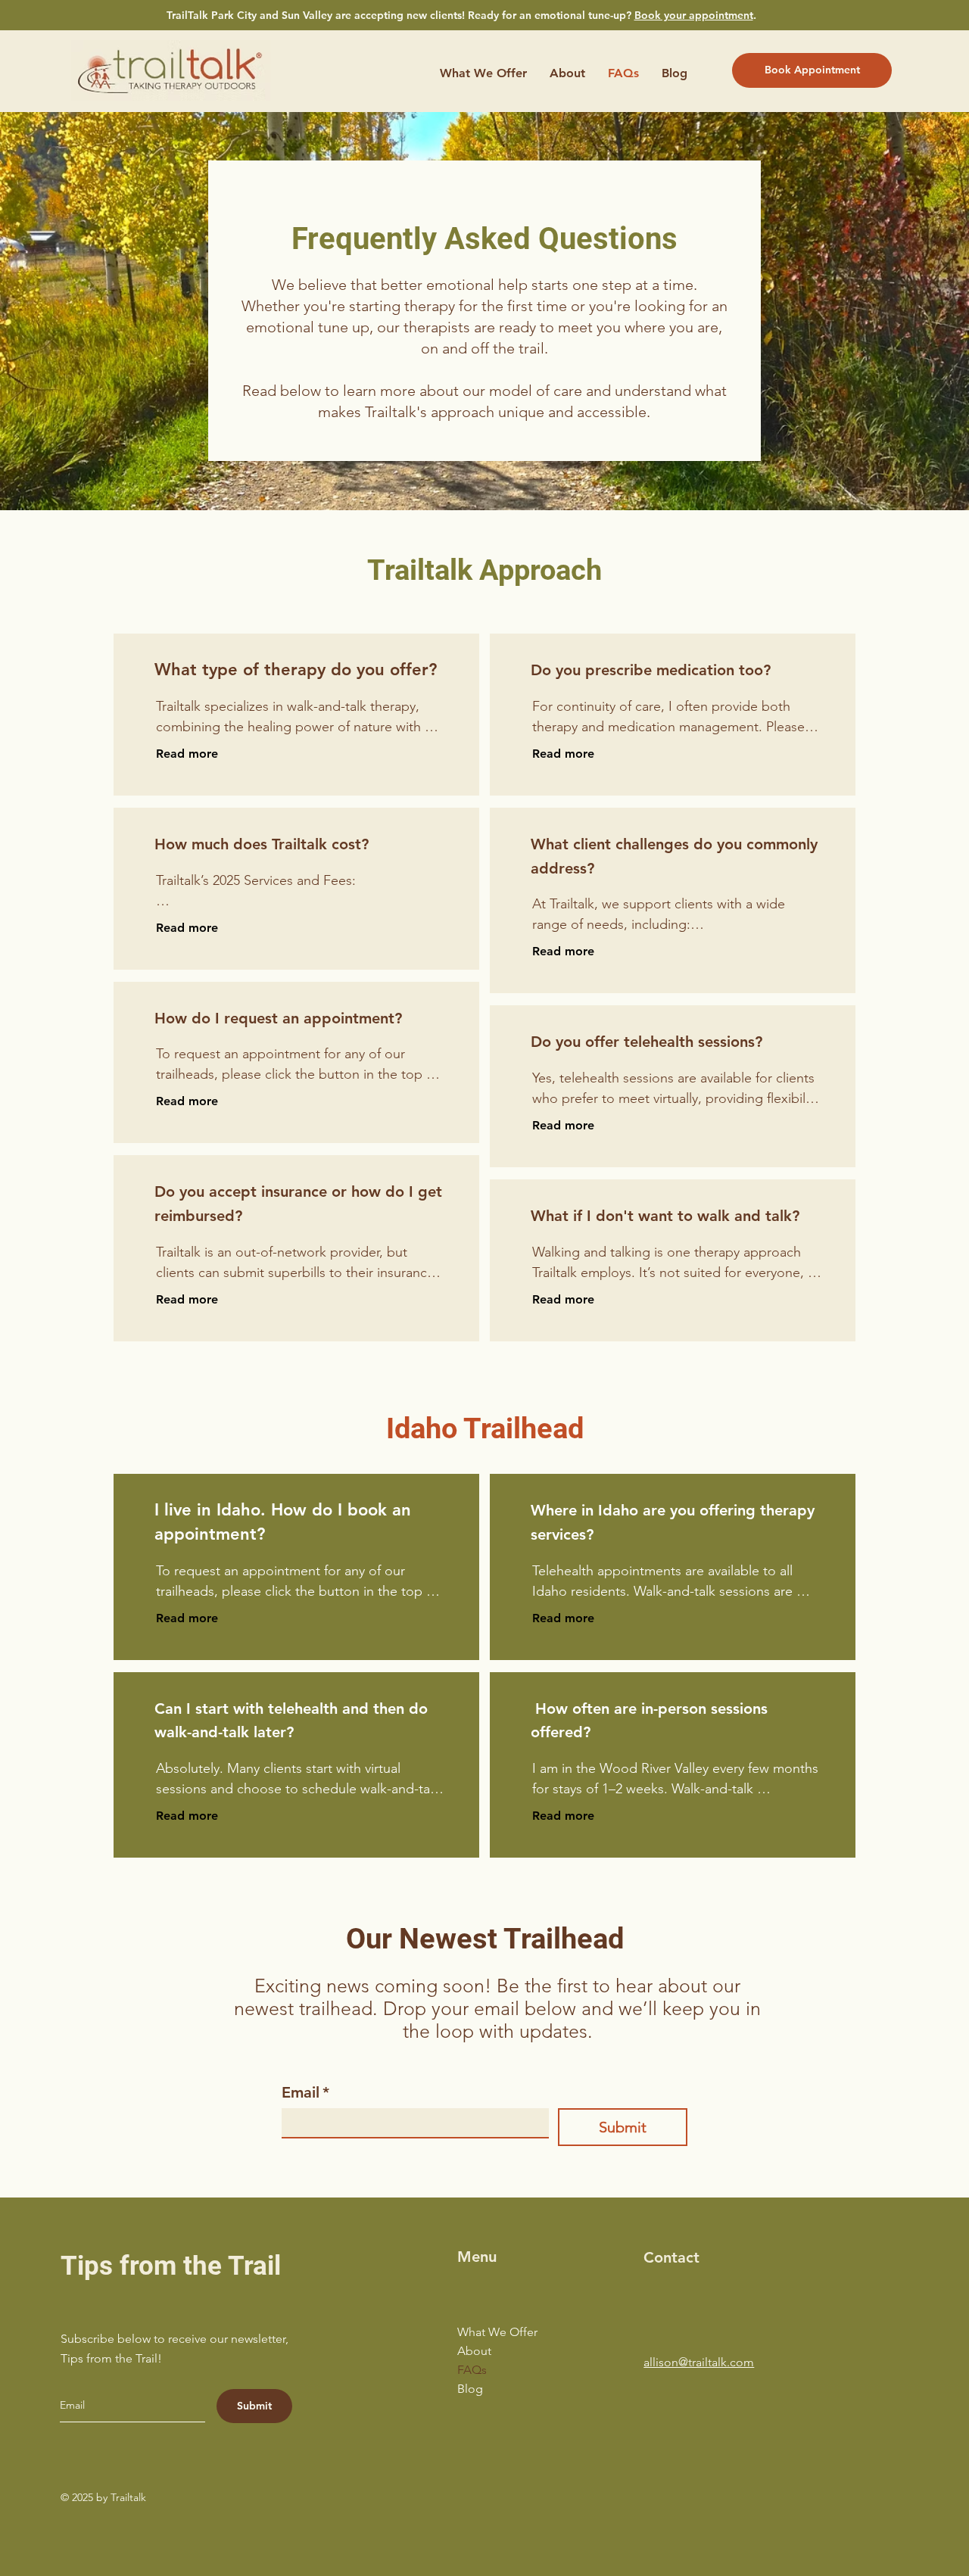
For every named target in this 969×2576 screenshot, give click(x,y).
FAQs (472, 2370)
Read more (187, 754)
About (474, 2351)
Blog (470, 2389)
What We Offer (497, 2332)
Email (305, 2092)
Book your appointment (694, 15)
